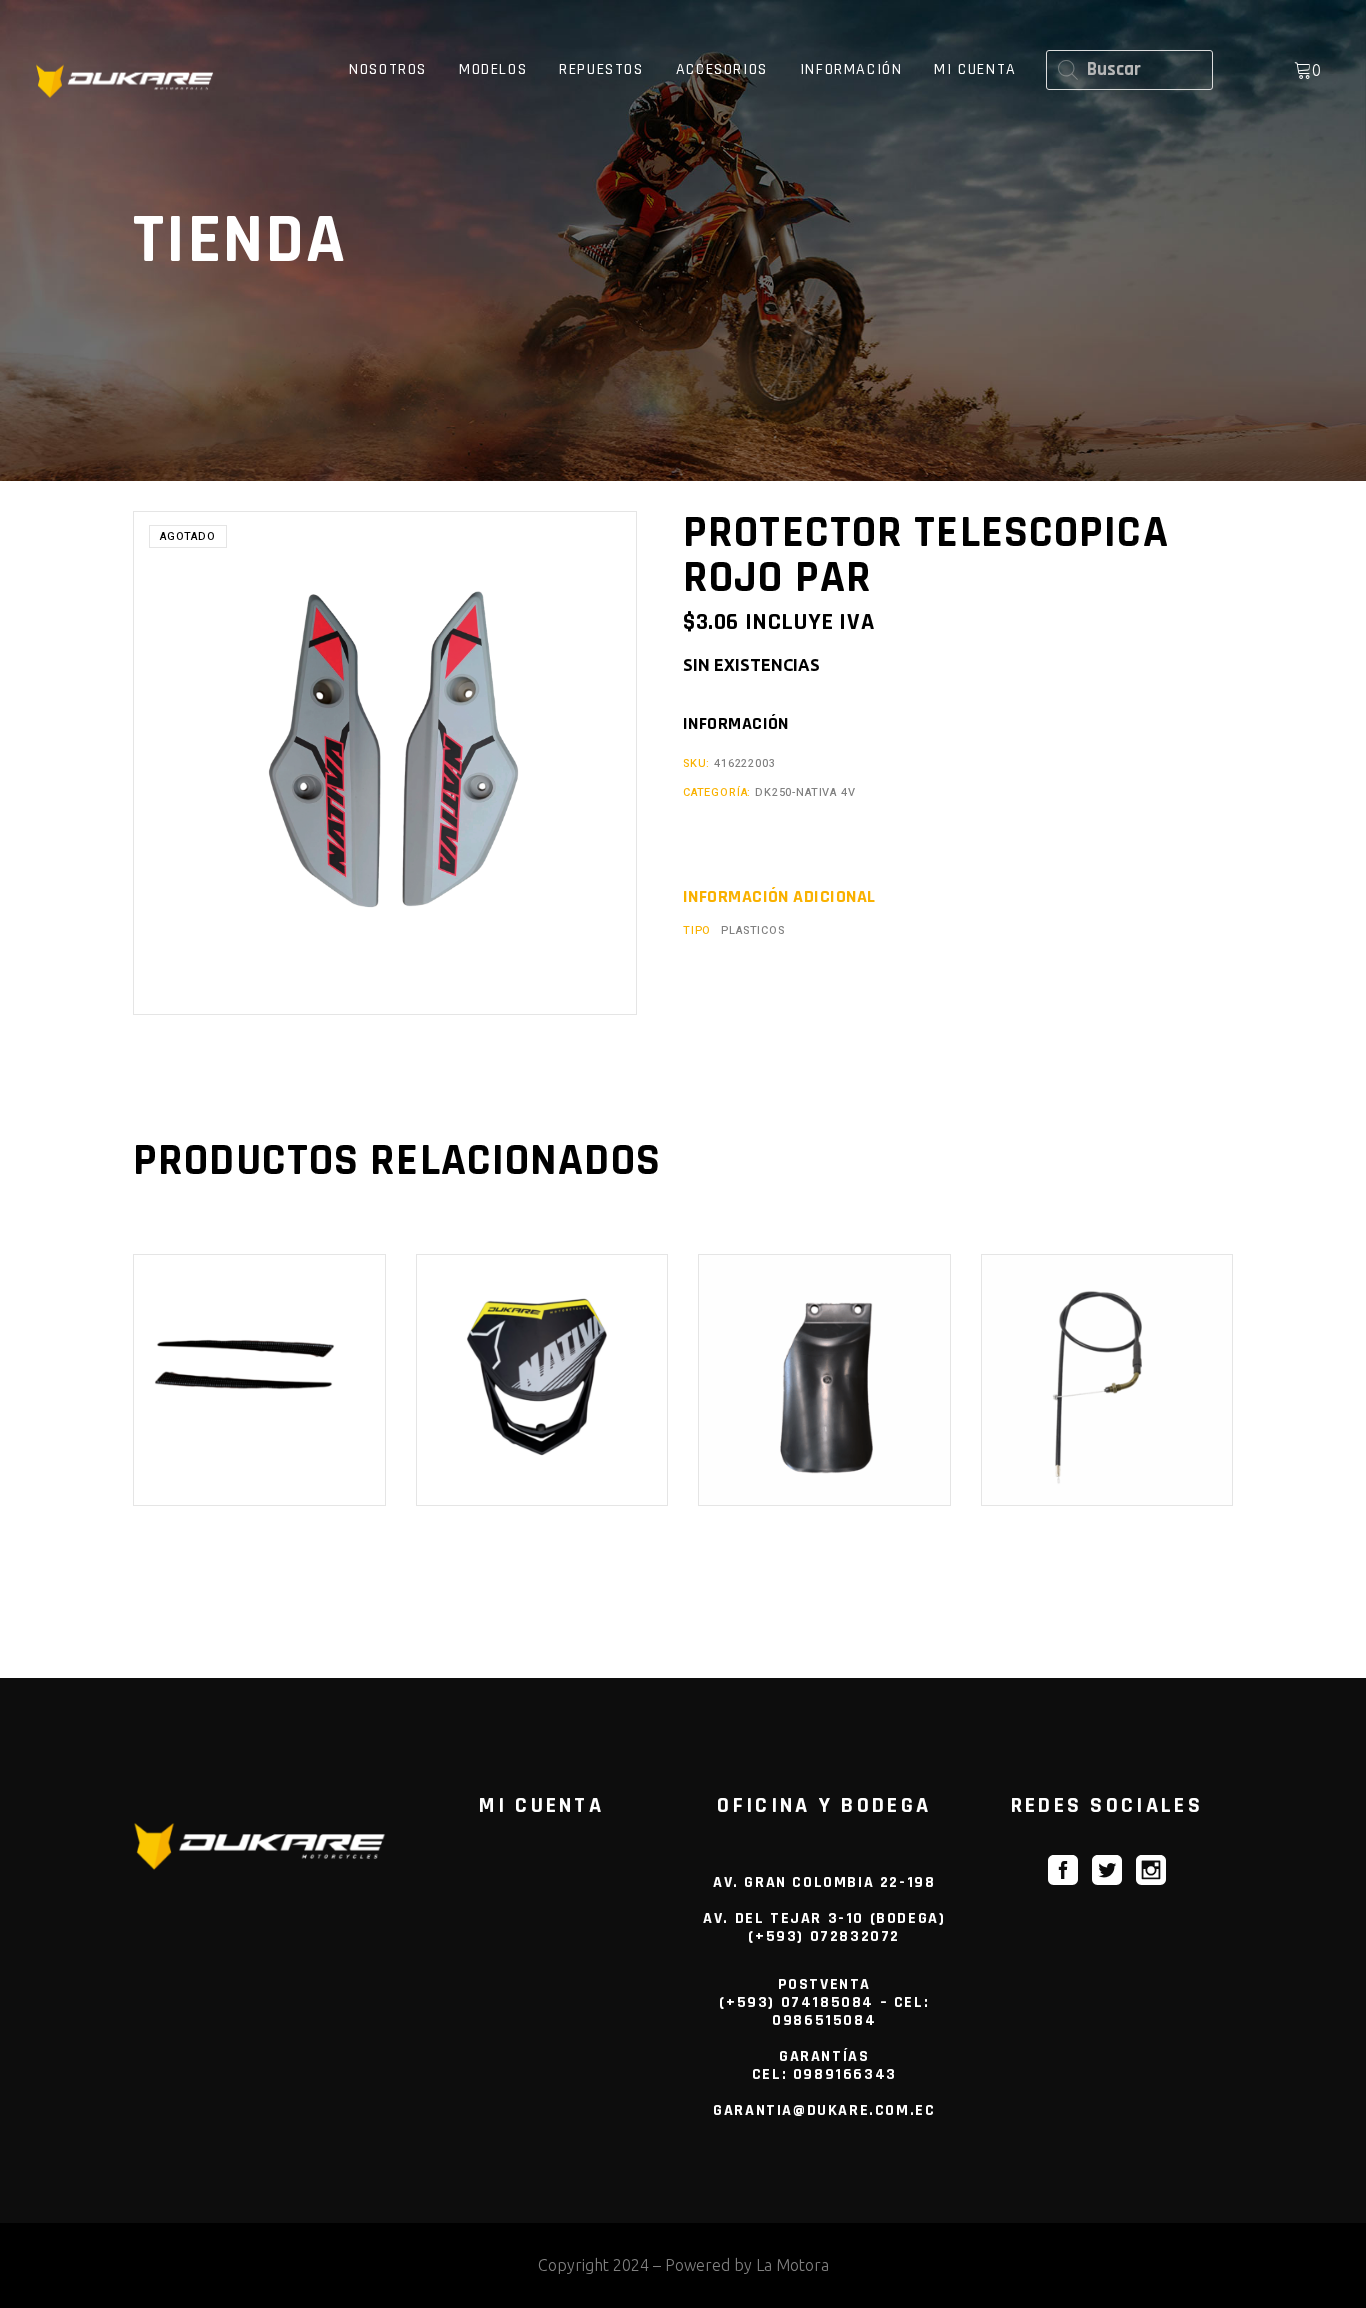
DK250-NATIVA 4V (805, 792)
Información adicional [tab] (779, 897)
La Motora (792, 2265)
